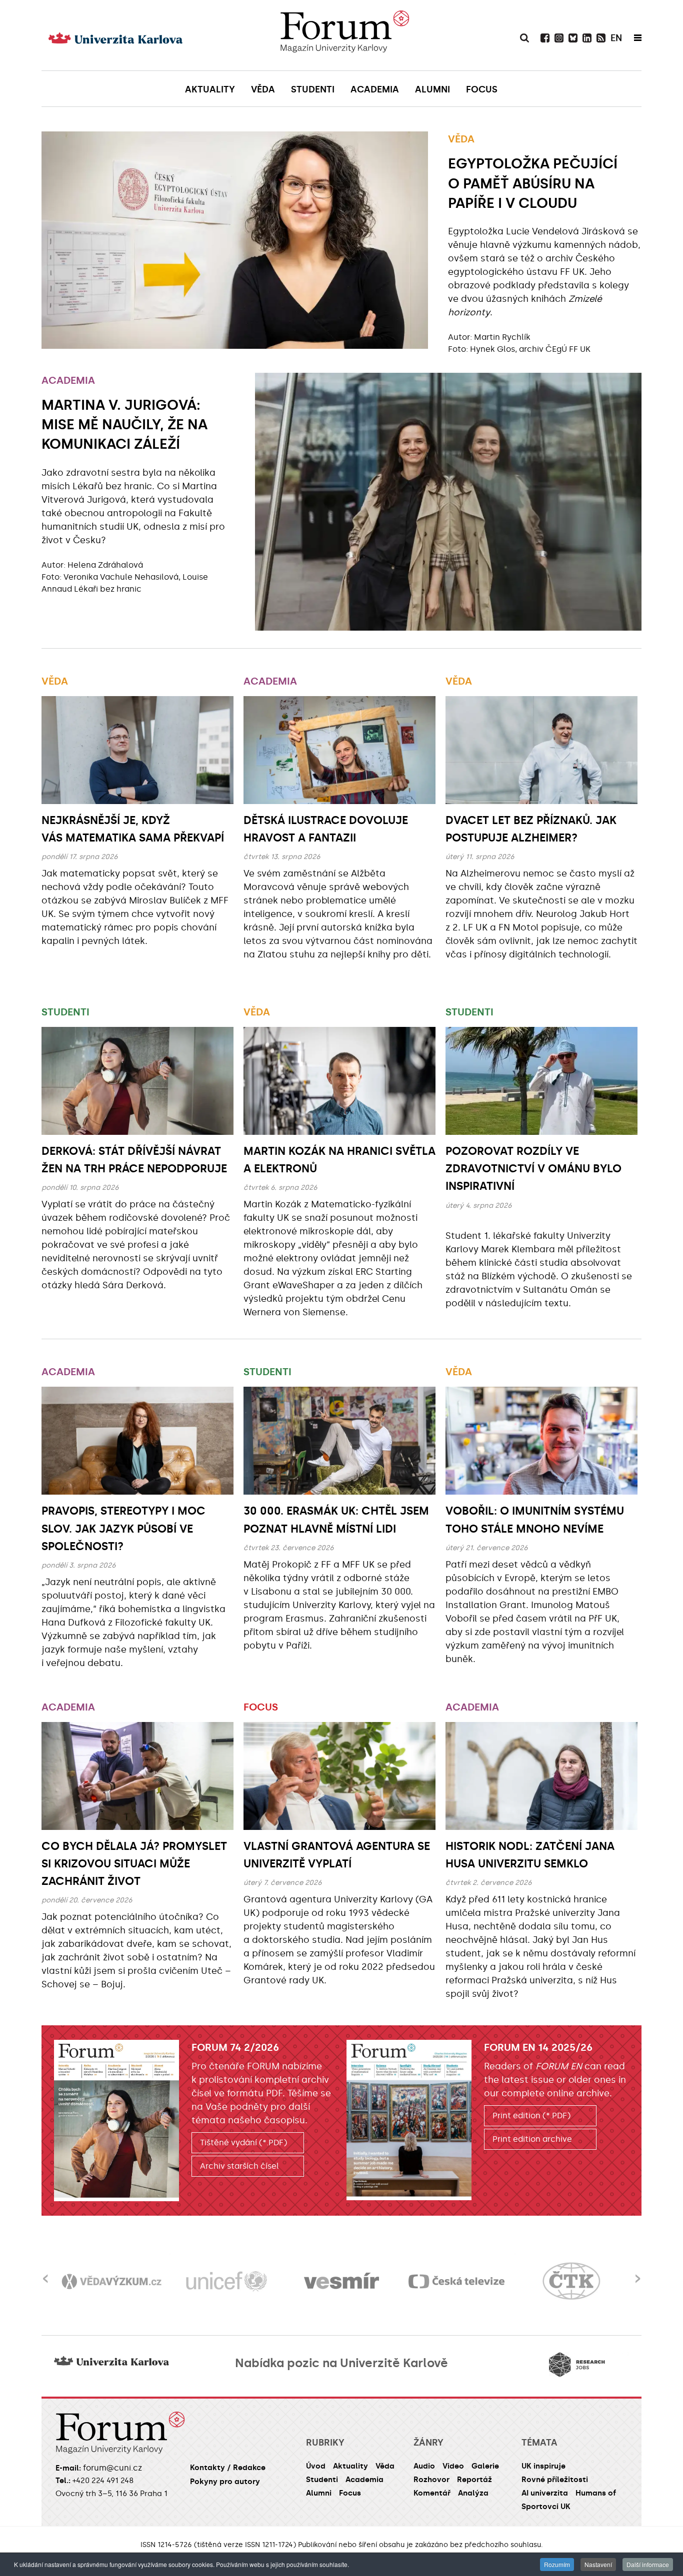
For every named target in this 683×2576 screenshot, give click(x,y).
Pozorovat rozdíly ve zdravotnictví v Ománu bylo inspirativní (533, 1169)
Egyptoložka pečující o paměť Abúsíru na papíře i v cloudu (533, 183)
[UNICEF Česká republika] (167, 2281)
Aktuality (350, 2466)
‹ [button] (45, 2272)
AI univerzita (545, 2493)
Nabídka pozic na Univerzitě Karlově (341, 2363)
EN (616, 38)
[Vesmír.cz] (282, 2281)
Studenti (65, 1012)
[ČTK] (512, 2281)
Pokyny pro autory (225, 2482)
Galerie (485, 2466)
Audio (424, 2466)
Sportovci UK (546, 2507)
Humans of (596, 2493)
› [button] (638, 2272)
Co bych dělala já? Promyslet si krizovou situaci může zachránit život (134, 1864)
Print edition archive (532, 2139)
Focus (261, 1707)
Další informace (648, 2564)
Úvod (316, 2466)
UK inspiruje (543, 2466)
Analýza (473, 2493)
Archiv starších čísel (239, 2166)
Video (453, 2466)
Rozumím (557, 2564)
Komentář (432, 2493)
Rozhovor (431, 2480)
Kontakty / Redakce (228, 2468)
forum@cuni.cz (112, 2468)
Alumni (319, 2493)
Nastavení (598, 2564)
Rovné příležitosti (555, 2480)
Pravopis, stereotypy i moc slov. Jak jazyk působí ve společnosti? (123, 1528)
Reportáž (474, 2480)
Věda (461, 139)
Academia (68, 380)
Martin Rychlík (502, 337)
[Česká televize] (397, 2281)
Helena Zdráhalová (105, 565)
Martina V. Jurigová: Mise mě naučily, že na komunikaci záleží (124, 425)
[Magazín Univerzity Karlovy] (344, 35)
